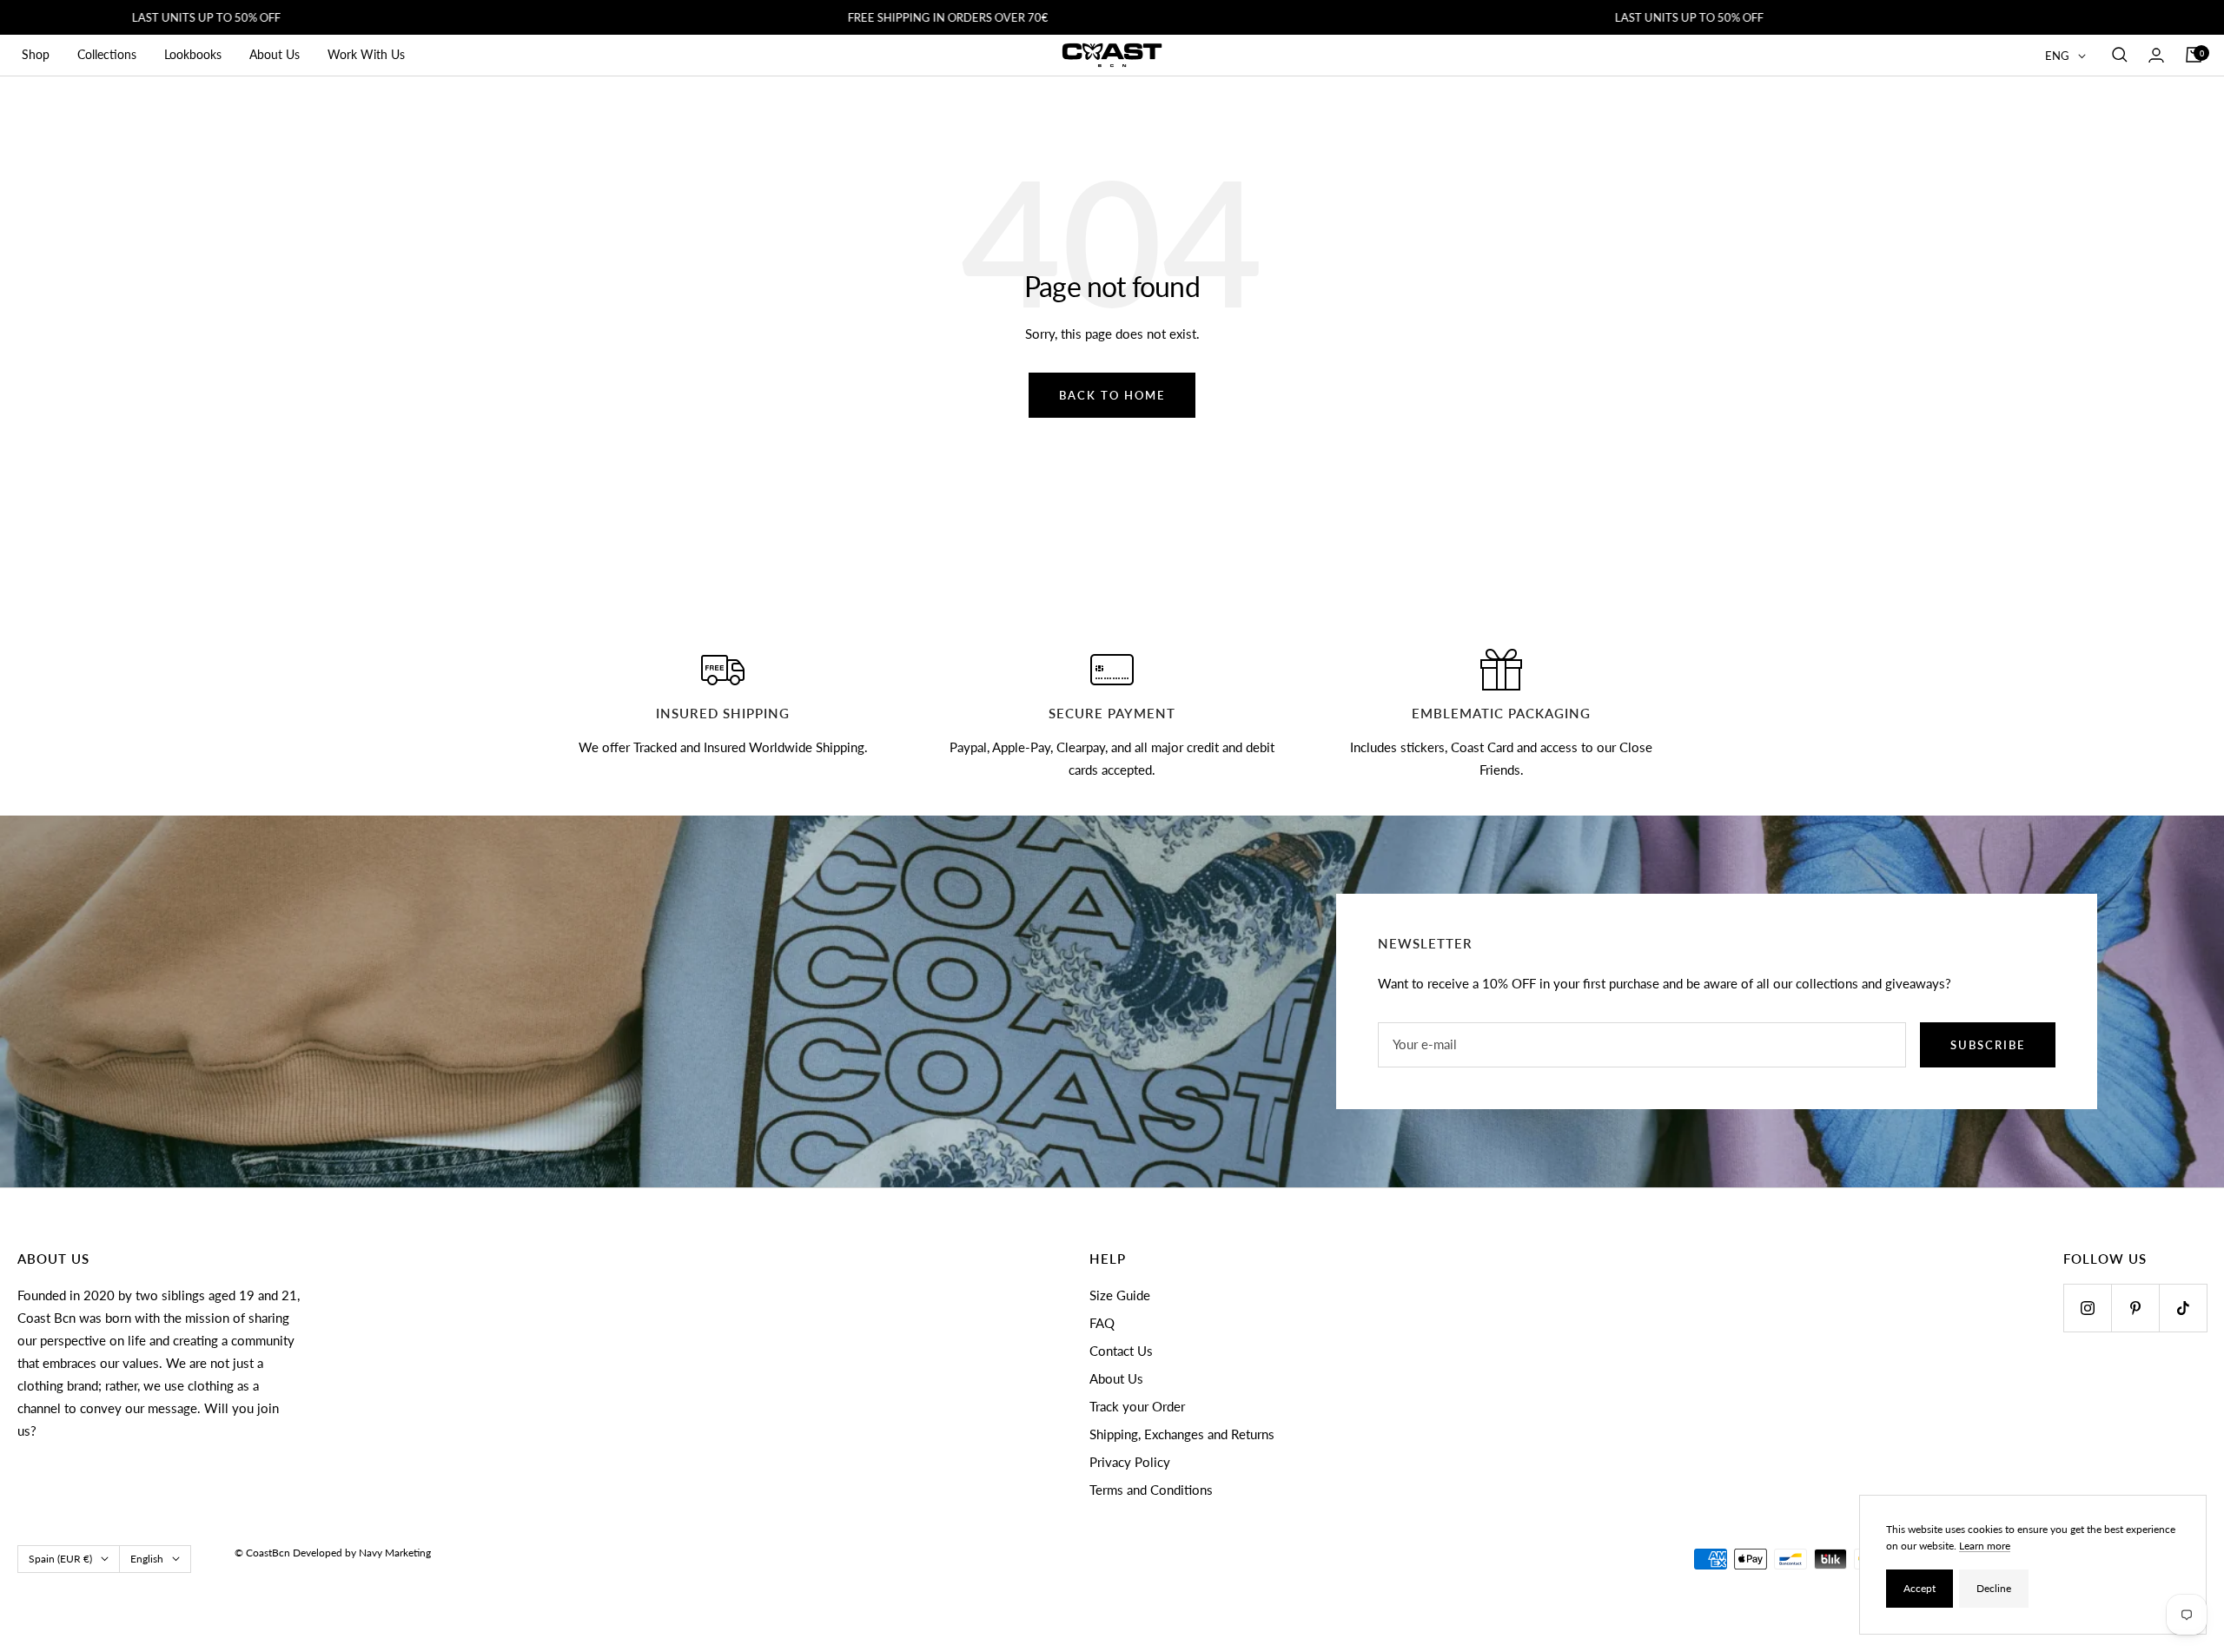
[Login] (2156, 55)
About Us (275, 54)
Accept (1920, 1588)
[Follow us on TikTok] (2183, 1308)
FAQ (1102, 1323)
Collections (107, 54)
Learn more (1985, 1546)
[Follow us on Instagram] (2087, 1308)
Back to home (1112, 395)
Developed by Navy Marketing (362, 1553)
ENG (2057, 56)
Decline (1994, 1588)
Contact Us (1121, 1351)
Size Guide (1120, 1295)
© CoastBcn (262, 1553)
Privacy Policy (1130, 1462)
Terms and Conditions (1151, 1490)
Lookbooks (193, 54)
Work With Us (366, 54)
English (147, 1559)
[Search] (2120, 55)
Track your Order (1137, 1406)
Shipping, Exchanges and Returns (1182, 1434)
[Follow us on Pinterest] (2135, 1308)
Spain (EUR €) (60, 1559)
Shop (36, 54)
